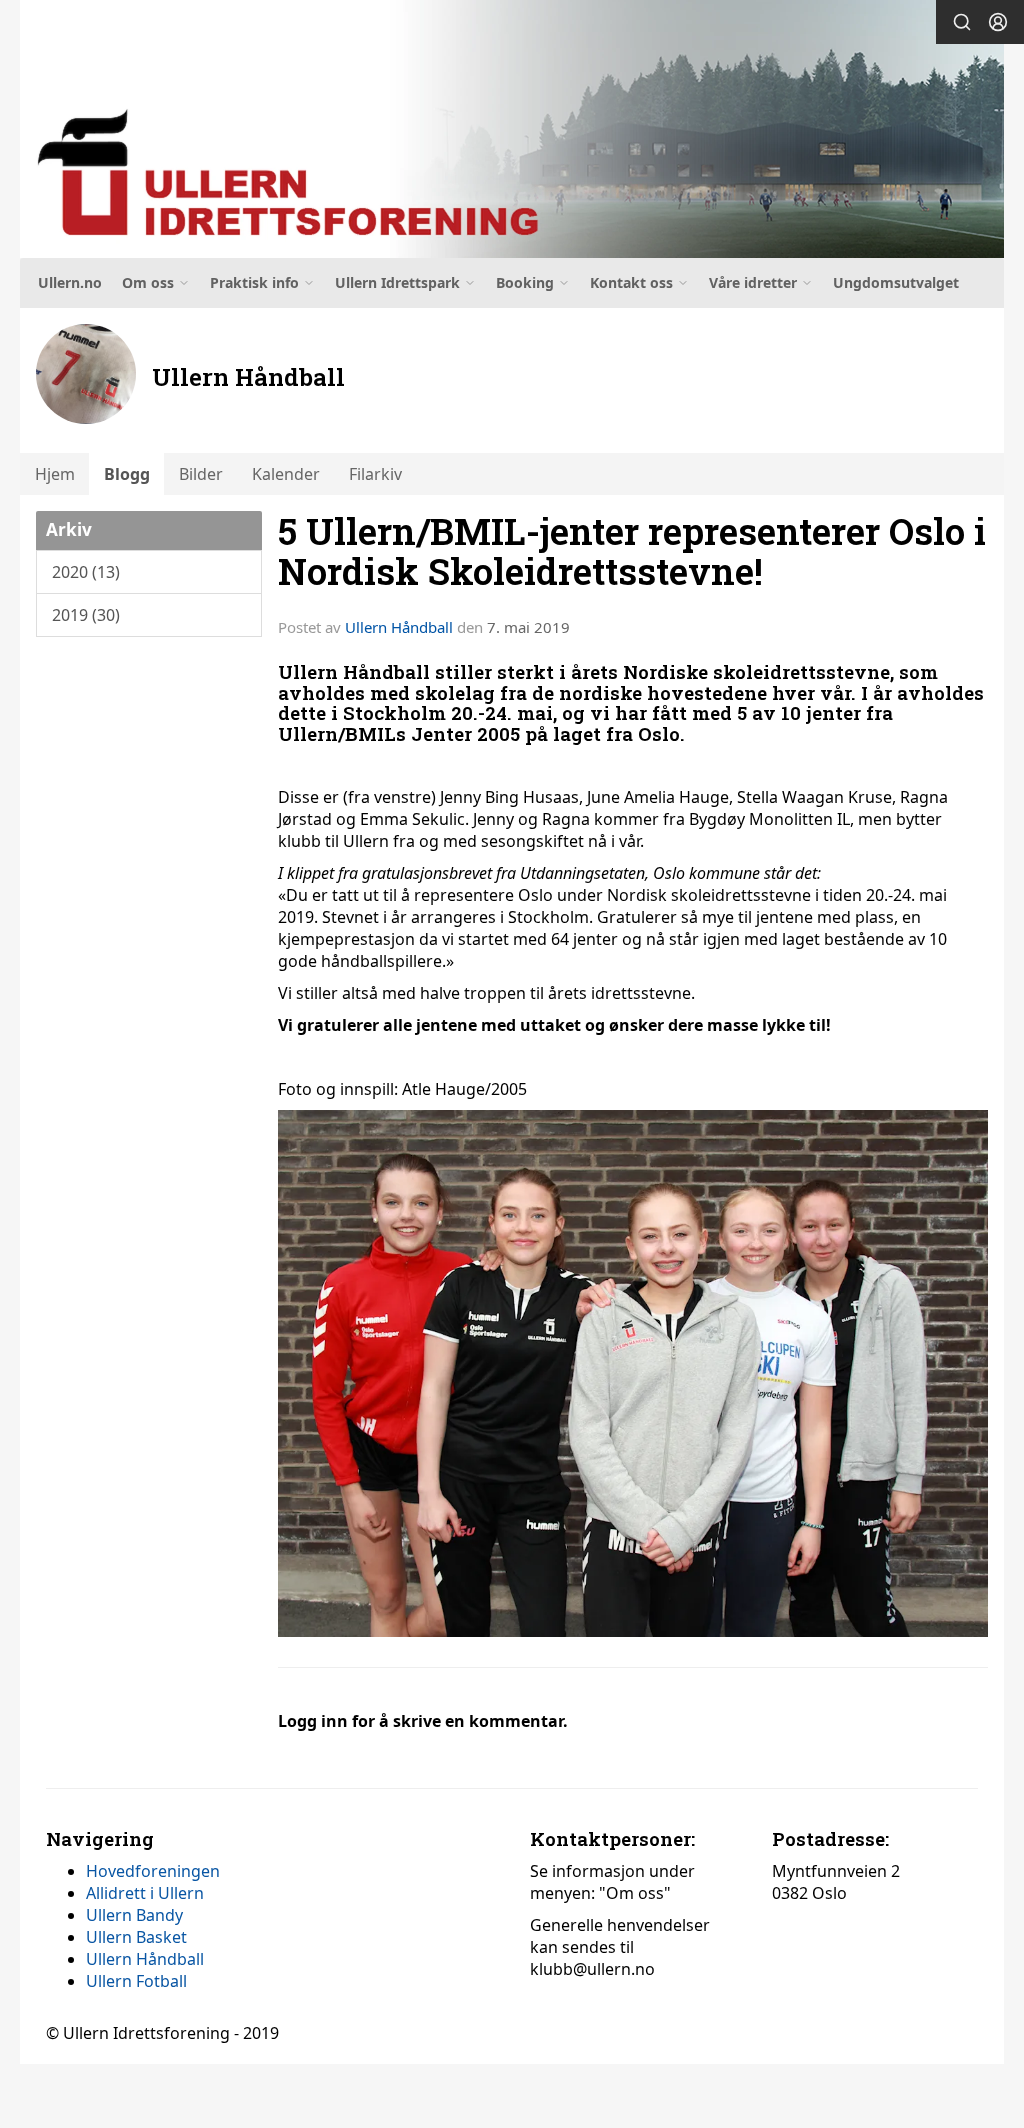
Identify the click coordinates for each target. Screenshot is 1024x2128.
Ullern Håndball (399, 627)
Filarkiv (375, 474)
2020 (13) (86, 572)
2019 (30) (86, 615)
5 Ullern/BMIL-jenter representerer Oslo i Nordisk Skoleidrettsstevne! (632, 551)
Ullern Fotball (136, 1981)
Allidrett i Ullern (145, 1893)
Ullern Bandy (134, 1915)
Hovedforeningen (153, 1871)
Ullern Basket (136, 1937)
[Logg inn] (998, 22)
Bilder (201, 474)
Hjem (55, 474)
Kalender (286, 474)
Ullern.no (70, 282)
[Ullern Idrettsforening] (512, 129)
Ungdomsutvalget (896, 282)
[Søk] (962, 22)
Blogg (127, 474)
